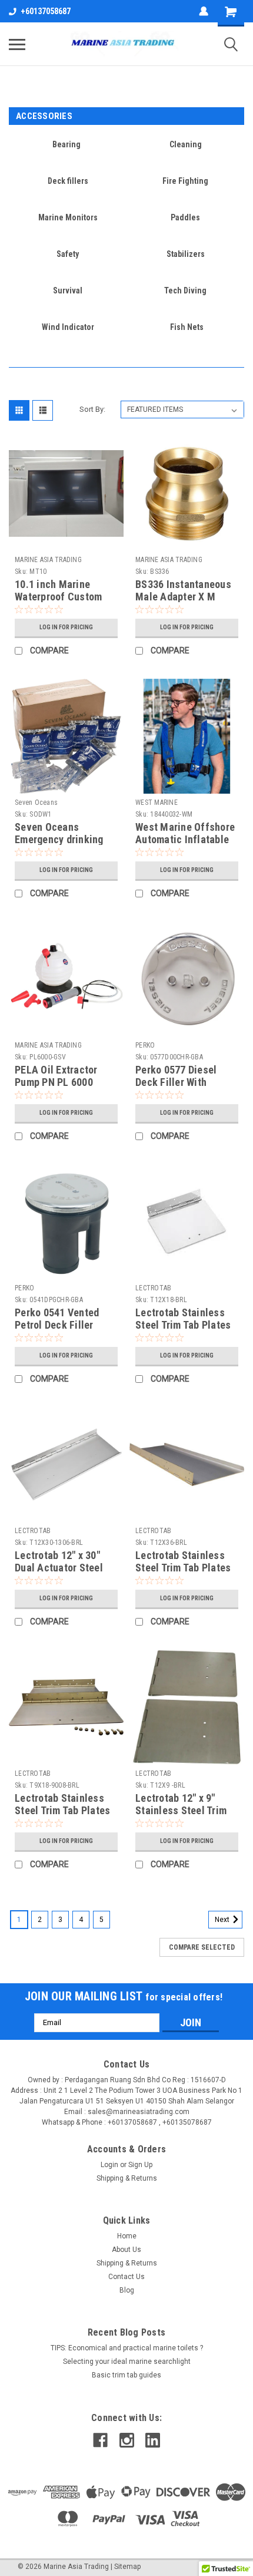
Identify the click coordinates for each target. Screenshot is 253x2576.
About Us (126, 2250)
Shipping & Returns (127, 2178)
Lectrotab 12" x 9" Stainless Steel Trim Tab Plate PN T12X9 (181, 1810)
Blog (127, 2290)
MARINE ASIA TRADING (48, 560)
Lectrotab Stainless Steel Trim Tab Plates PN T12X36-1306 (183, 1568)
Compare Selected (202, 1947)
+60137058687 (46, 11)
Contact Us (126, 2277)
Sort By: (92, 409)
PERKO (145, 1045)
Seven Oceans (36, 802)
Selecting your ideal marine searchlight (127, 2362)
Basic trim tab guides (126, 2375)
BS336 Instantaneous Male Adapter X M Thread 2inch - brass (183, 597)
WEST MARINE (157, 802)
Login (109, 2165)
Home (127, 2236)
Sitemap (127, 2567)
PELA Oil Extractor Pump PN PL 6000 (56, 1076)
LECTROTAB (153, 1288)
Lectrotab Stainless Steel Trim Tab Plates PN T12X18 (183, 1325)
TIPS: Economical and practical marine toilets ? (127, 2348)
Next (223, 1920)
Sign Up (140, 2165)
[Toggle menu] (17, 44)
